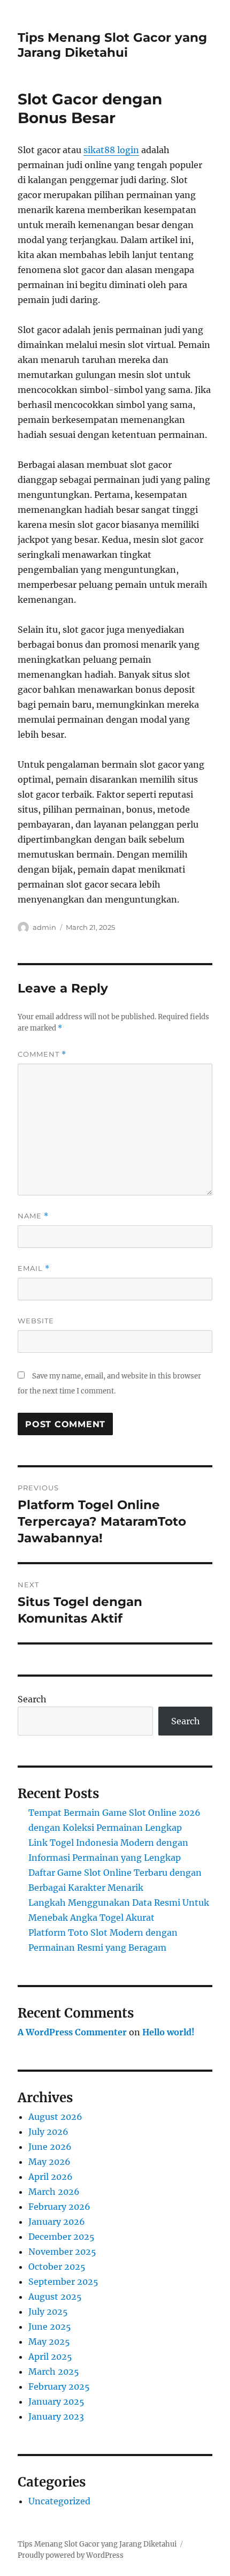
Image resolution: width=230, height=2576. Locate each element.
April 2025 (50, 2357)
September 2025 (63, 2282)
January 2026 (57, 2222)
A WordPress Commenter (72, 2032)
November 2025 (62, 2252)
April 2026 (51, 2177)
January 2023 (56, 2416)
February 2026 (59, 2207)
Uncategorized (59, 2501)
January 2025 (56, 2401)
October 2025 (57, 2267)
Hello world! (168, 2032)
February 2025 (59, 2386)
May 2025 (49, 2342)
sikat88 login (111, 150)
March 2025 (54, 2372)
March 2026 (54, 2192)
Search (32, 1699)
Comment (42, 1054)
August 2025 (55, 2297)
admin (44, 927)
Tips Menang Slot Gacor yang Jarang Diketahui (112, 45)
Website (36, 1321)
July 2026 (48, 2132)
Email (34, 1268)
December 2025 (62, 2237)
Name (33, 1216)
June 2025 (50, 2327)
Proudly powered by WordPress (71, 2555)
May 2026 (49, 2162)
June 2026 (50, 2147)
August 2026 (55, 2117)
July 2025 (48, 2312)
